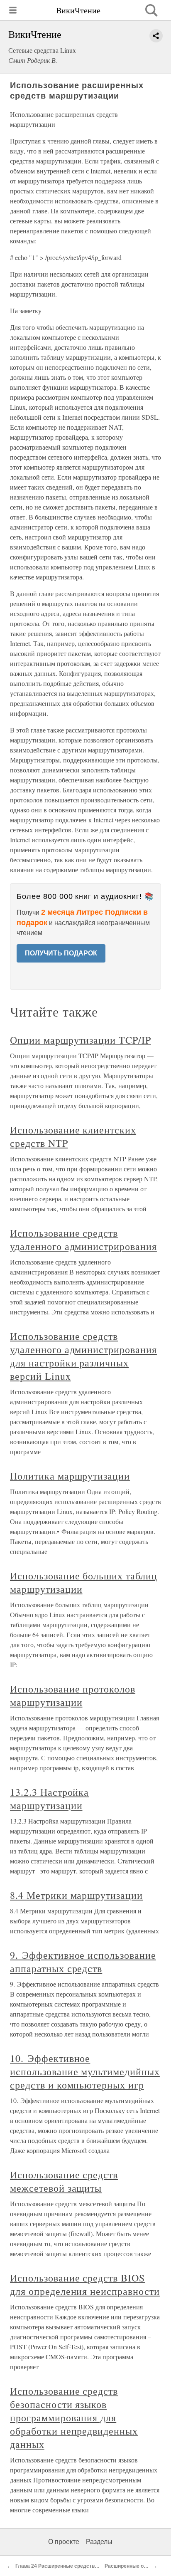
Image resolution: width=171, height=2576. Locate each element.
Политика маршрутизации (70, 1476)
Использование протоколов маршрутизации (73, 1695)
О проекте (64, 2542)
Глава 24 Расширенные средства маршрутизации (77, 2566)
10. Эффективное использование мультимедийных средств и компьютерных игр (85, 2071)
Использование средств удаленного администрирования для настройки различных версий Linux (83, 1356)
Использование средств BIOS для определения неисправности (85, 2284)
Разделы (99, 2542)
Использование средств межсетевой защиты (64, 2181)
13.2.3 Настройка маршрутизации (49, 1799)
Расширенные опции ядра (137, 2566)
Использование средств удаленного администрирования (83, 1240)
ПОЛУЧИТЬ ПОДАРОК (61, 953)
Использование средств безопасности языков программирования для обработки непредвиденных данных (74, 2418)
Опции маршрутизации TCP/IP (81, 1040)
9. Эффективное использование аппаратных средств (83, 1962)
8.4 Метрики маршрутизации (76, 1895)
